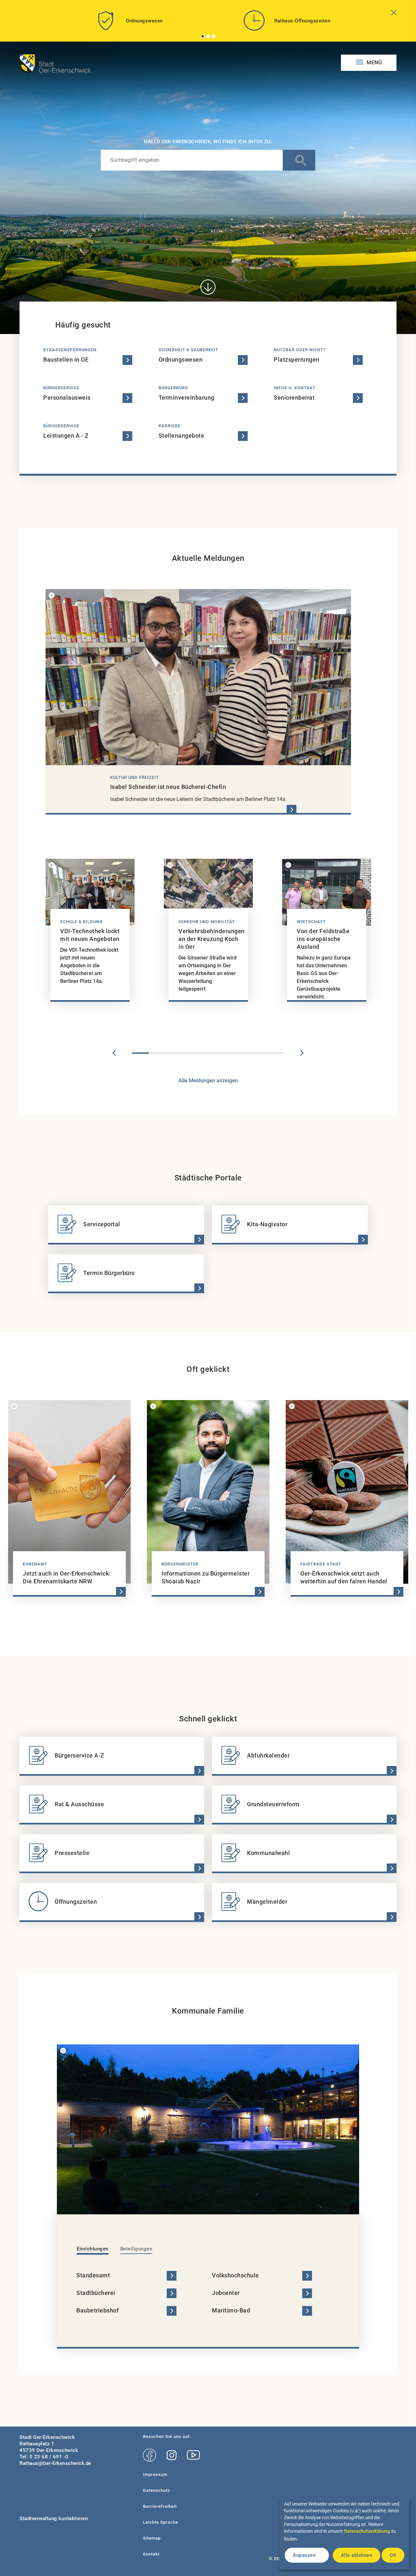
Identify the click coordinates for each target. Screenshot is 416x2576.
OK (393, 2555)
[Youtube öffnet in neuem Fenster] (193, 2455)
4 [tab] (191, 1053)
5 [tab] (208, 1053)
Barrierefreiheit (160, 2506)
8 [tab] (259, 1053)
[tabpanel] (129, 23)
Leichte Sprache (161, 2522)
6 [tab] (225, 1053)
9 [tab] (276, 1053)
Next (302, 1053)
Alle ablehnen (357, 2555)
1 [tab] (203, 36)
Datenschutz (157, 2490)
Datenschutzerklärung (367, 2531)
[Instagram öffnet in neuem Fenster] (171, 2455)
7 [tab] (242, 1053)
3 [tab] (214, 36)
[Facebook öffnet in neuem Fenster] (149, 2455)
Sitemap (152, 2538)
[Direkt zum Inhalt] (208, 287)
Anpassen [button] (304, 2555)
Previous (114, 1053)
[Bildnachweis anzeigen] (52, 595)
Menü (374, 63)
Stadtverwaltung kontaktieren (54, 2518)
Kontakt (151, 2554)
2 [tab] (208, 36)
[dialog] (344, 2533)
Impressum (155, 2474)
